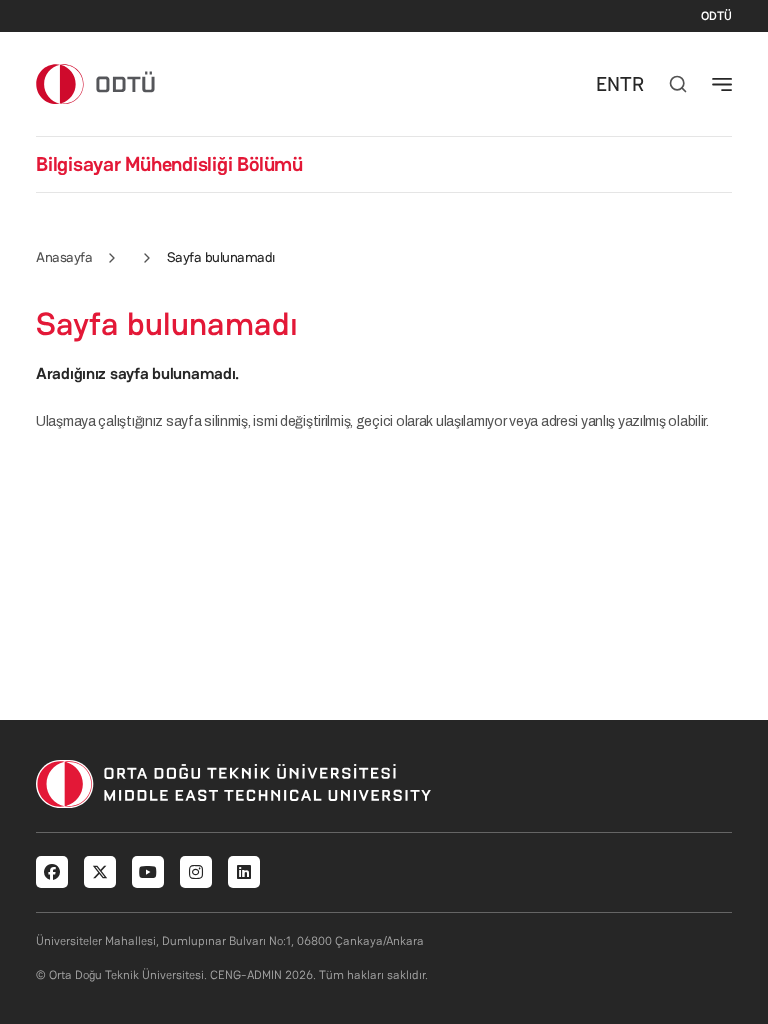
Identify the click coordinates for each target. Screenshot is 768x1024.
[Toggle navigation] (722, 84)
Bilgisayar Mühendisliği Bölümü (169, 164)
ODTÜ (716, 16)
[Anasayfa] (96, 83)
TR (632, 84)
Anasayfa (64, 257)
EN (608, 84)
